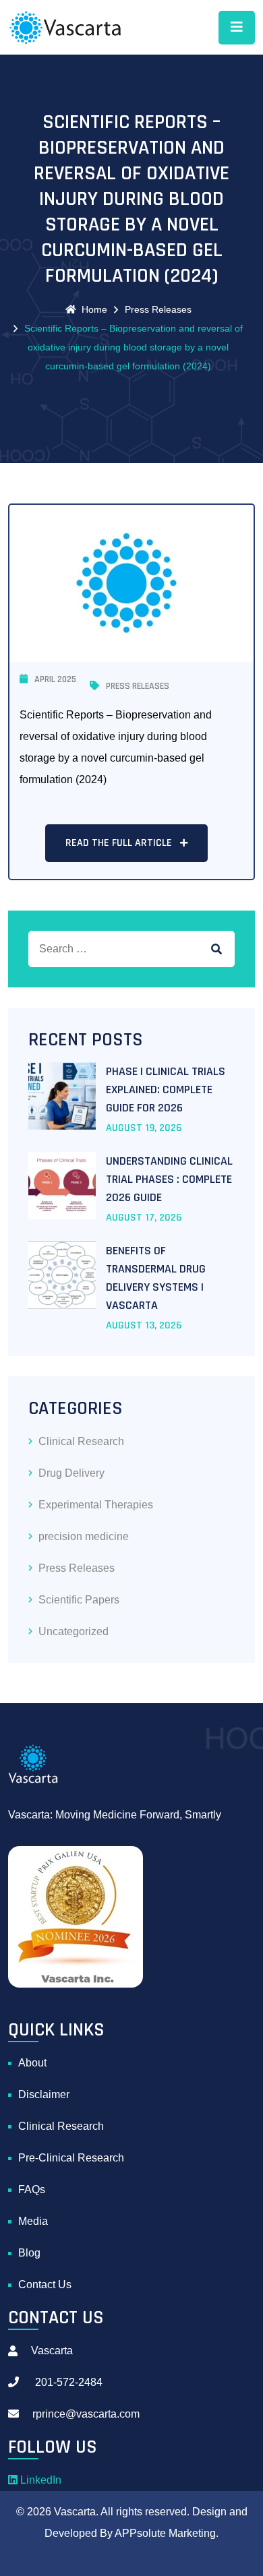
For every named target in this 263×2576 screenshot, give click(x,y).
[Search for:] (131, 949)
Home (94, 309)
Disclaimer (44, 2094)
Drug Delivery (71, 1473)
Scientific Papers (79, 1600)
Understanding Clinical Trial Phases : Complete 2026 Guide (169, 1179)
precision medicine (84, 1536)
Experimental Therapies (96, 1505)
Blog (29, 2253)
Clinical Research (81, 1441)
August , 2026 (144, 1128)
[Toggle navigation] (237, 28)
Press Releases (158, 309)
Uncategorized (74, 1631)
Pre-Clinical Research (71, 2158)
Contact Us (45, 2284)
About (32, 2063)
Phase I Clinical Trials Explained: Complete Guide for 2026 (166, 1090)
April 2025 (55, 679)
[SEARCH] (216, 949)
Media (33, 2221)
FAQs (32, 2189)
